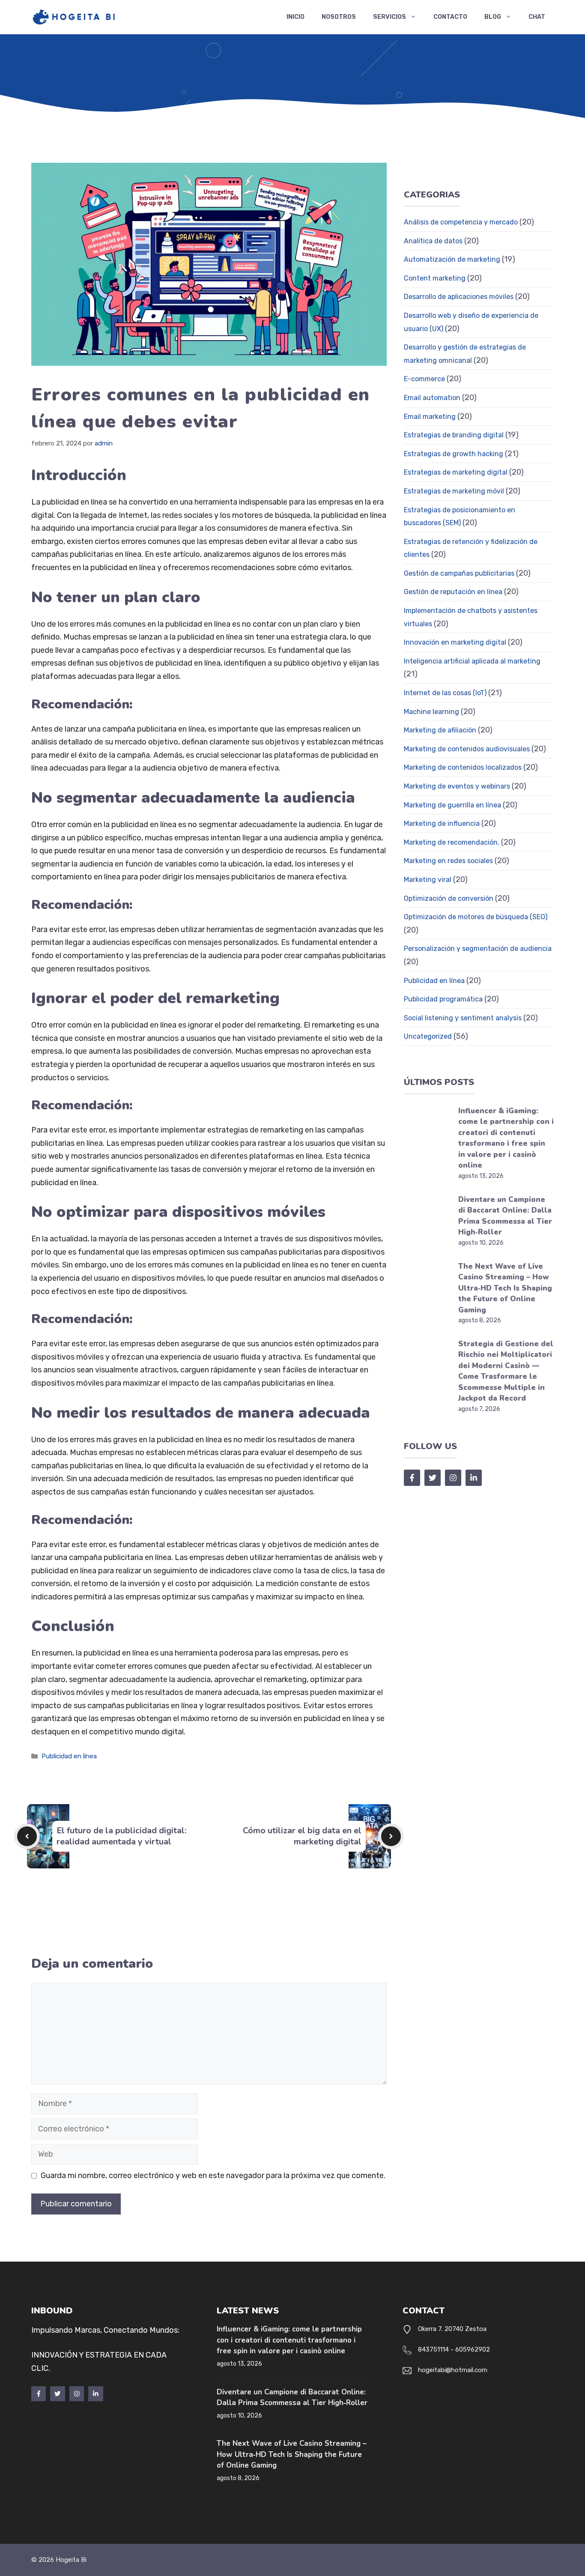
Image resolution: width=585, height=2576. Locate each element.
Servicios (390, 17)
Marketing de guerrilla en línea (452, 805)
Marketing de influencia (442, 823)
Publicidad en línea (69, 1756)
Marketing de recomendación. (452, 842)
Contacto (450, 17)
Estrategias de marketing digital (456, 472)
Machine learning (431, 712)
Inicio (295, 17)
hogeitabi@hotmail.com (453, 2370)
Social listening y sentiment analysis (463, 1018)
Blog (493, 17)
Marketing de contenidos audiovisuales (467, 749)
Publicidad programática (443, 999)
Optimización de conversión (449, 898)
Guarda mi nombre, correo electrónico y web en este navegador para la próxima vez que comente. (213, 2176)
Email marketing (430, 417)
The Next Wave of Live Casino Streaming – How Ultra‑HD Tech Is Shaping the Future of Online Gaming (505, 1288)
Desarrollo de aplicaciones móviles (459, 297)
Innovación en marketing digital (455, 642)
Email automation (432, 398)
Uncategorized (428, 1036)
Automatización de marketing (452, 259)
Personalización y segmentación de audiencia (478, 949)
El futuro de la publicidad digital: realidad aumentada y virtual (121, 1836)
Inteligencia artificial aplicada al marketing (472, 661)
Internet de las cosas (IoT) (445, 693)
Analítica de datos (433, 241)
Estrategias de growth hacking (454, 454)
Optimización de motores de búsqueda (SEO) (476, 917)
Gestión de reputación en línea (453, 592)
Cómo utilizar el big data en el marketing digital (302, 1836)
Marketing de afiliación (440, 730)
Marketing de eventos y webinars (457, 786)
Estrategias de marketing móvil (454, 491)
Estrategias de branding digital (454, 435)
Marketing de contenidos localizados (463, 767)
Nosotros (339, 17)
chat (537, 17)
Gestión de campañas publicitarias (459, 573)
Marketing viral (428, 880)
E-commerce (424, 379)
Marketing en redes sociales (448, 861)
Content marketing (435, 278)
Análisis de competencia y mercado (461, 222)
